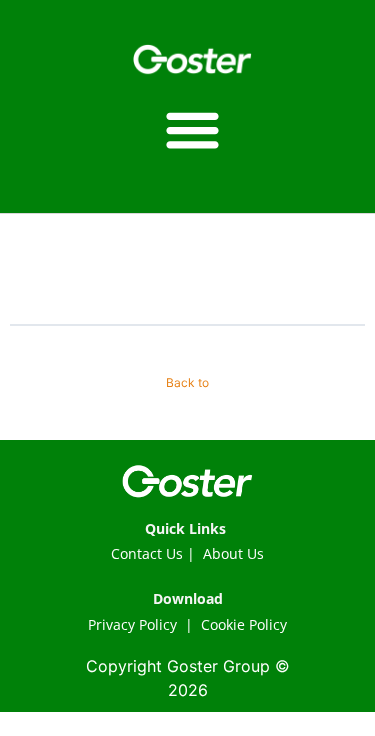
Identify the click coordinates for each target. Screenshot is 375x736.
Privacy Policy (132, 624)
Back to (187, 382)
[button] (193, 130)
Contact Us (147, 553)
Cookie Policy (244, 624)
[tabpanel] (187, 296)
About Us (233, 553)
